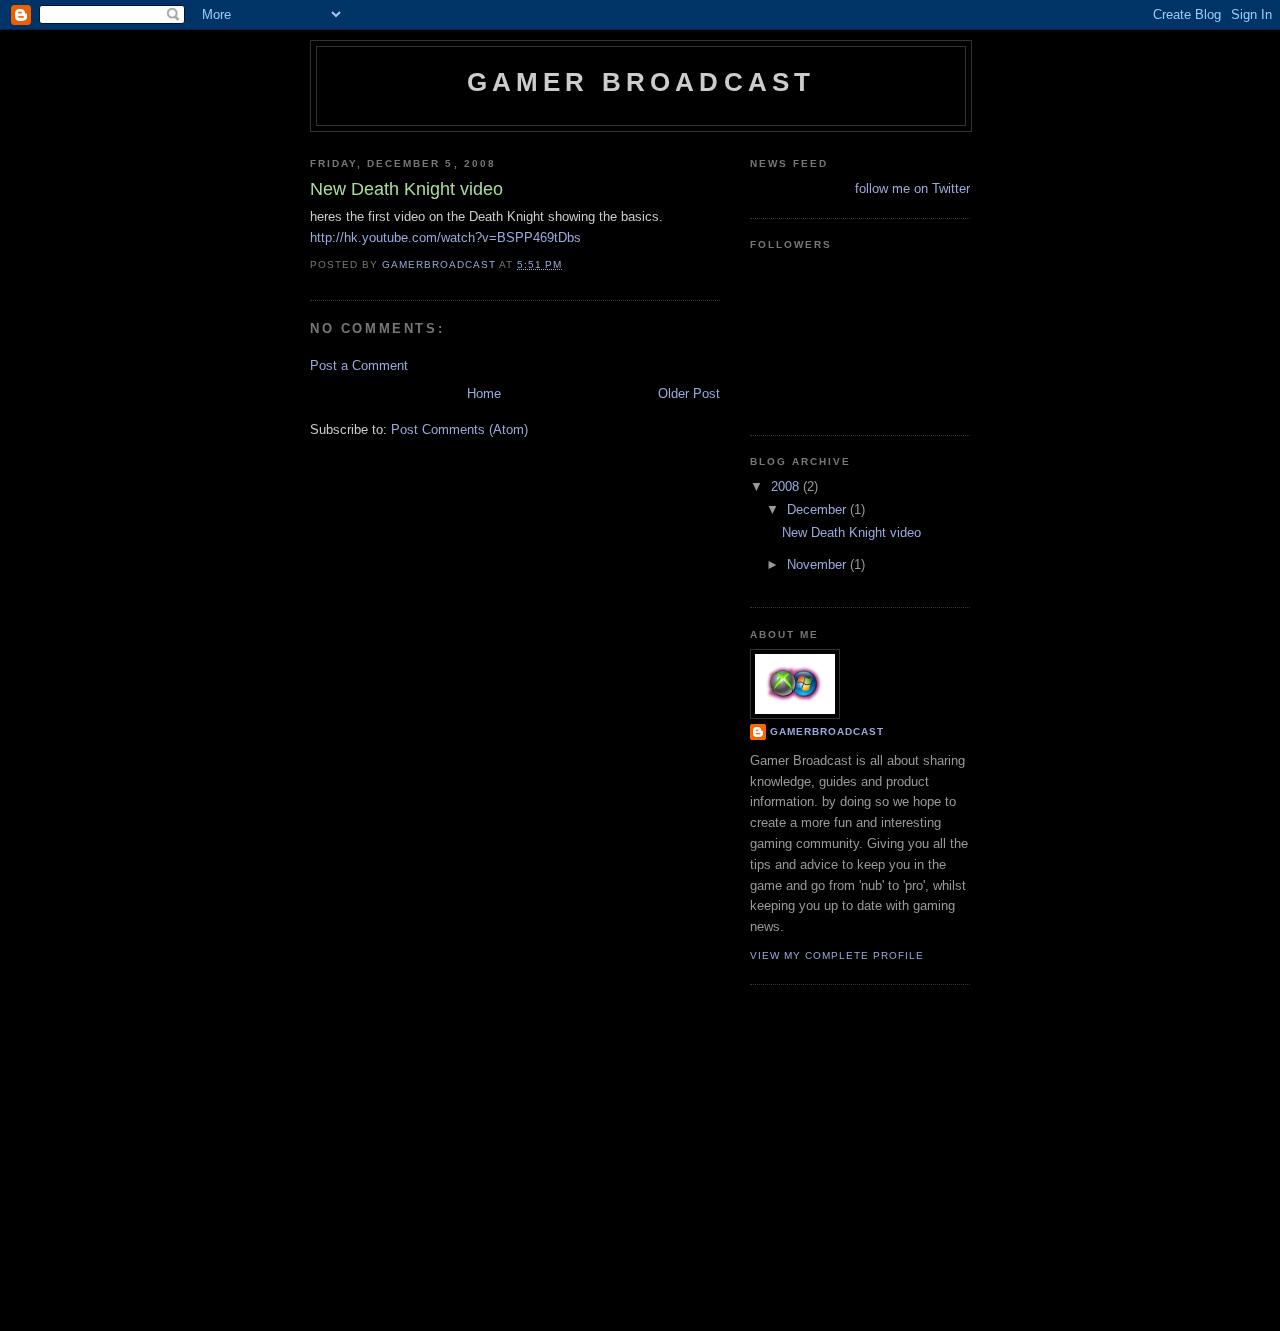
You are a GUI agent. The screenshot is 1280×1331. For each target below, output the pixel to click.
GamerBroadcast (827, 731)
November (818, 564)
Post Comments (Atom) (459, 429)
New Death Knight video (851, 532)
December (818, 509)
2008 (787, 486)
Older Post (689, 393)
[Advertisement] (640, 1174)
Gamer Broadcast (641, 82)
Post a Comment (359, 365)
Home (484, 393)
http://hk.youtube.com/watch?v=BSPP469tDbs (445, 237)
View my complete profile (837, 955)
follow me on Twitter (912, 188)
